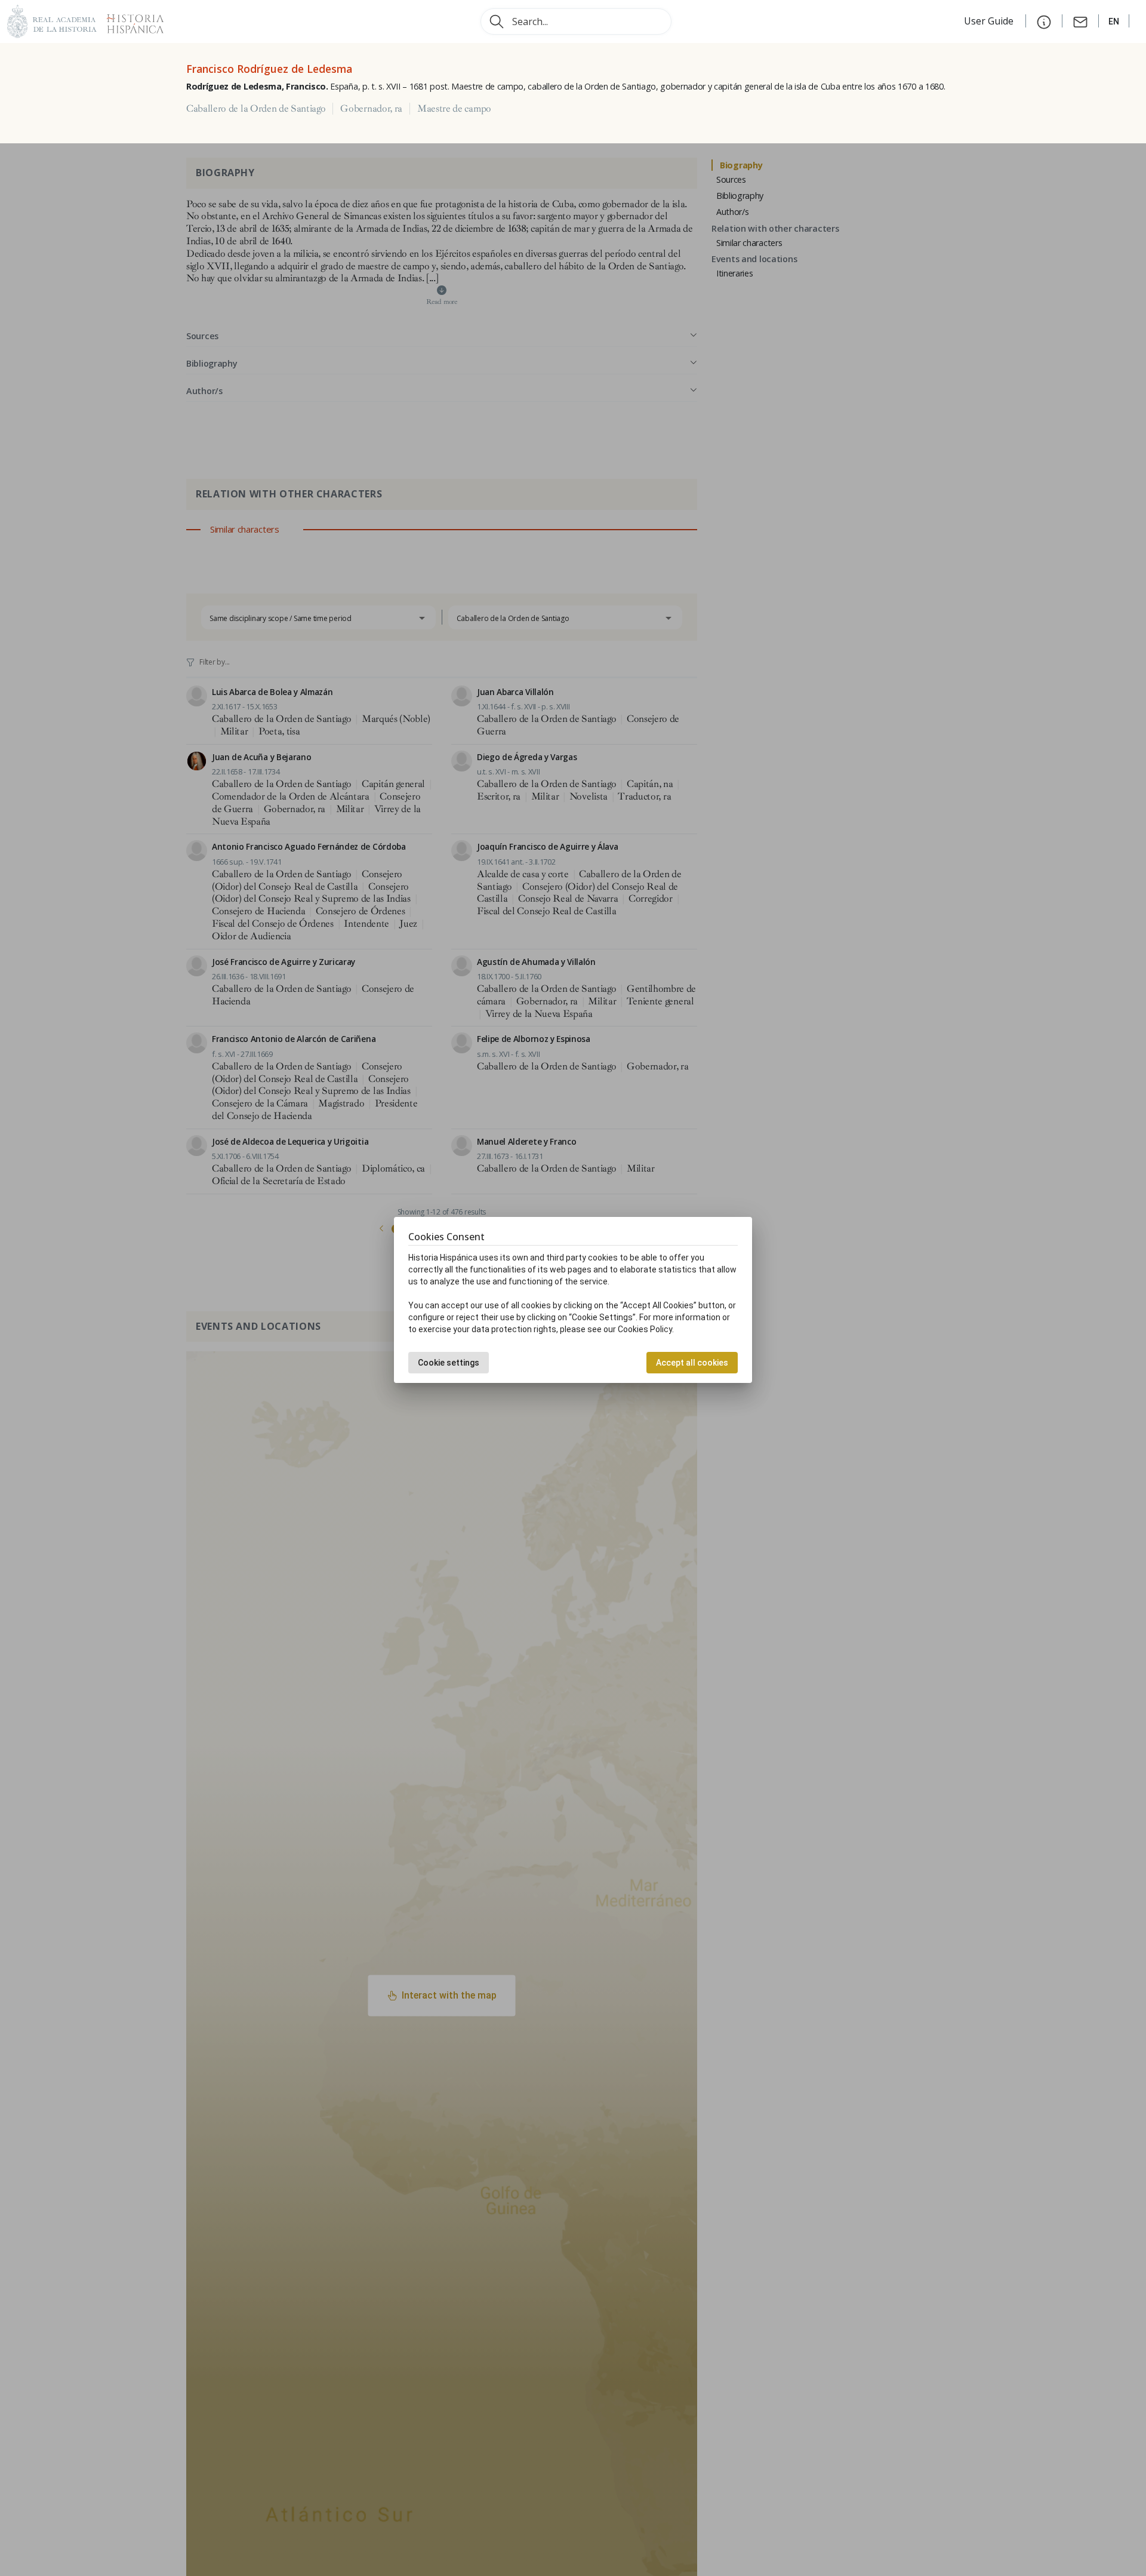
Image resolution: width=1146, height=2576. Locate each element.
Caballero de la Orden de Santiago (256, 109)
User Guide (990, 21)
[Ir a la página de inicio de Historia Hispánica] (130, 20)
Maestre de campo (454, 109)
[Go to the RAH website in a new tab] (52, 20)
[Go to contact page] (1080, 21)
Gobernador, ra (371, 109)
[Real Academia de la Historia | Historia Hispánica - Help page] (1044, 21)
